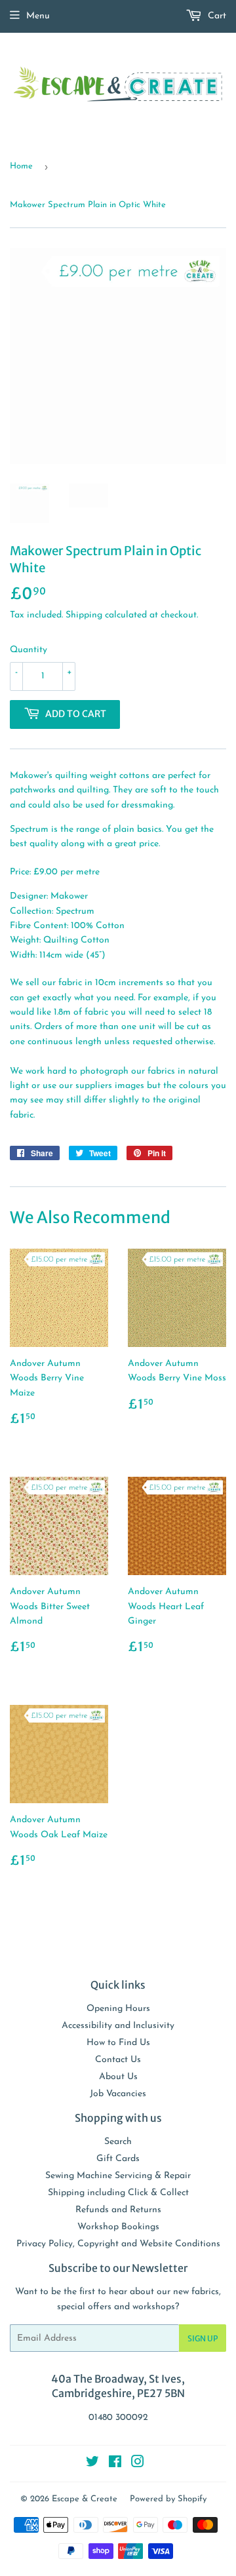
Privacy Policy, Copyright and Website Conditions (118, 2244)
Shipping (84, 615)
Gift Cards (118, 2159)
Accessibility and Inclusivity (118, 2026)
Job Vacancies (118, 2094)
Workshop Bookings (118, 2227)
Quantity (29, 650)
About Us (118, 2077)
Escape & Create (85, 2499)
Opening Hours (118, 2009)
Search (118, 2142)
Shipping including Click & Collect (118, 2193)
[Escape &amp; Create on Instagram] (138, 2464)
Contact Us (118, 2060)
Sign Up (203, 2338)
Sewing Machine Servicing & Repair (118, 2176)
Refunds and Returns (118, 2210)
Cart (216, 16)
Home (21, 166)
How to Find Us (118, 2043)
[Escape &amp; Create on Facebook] (115, 2464)
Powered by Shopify (168, 2499)
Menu (38, 16)
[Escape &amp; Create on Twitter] (92, 2464)
